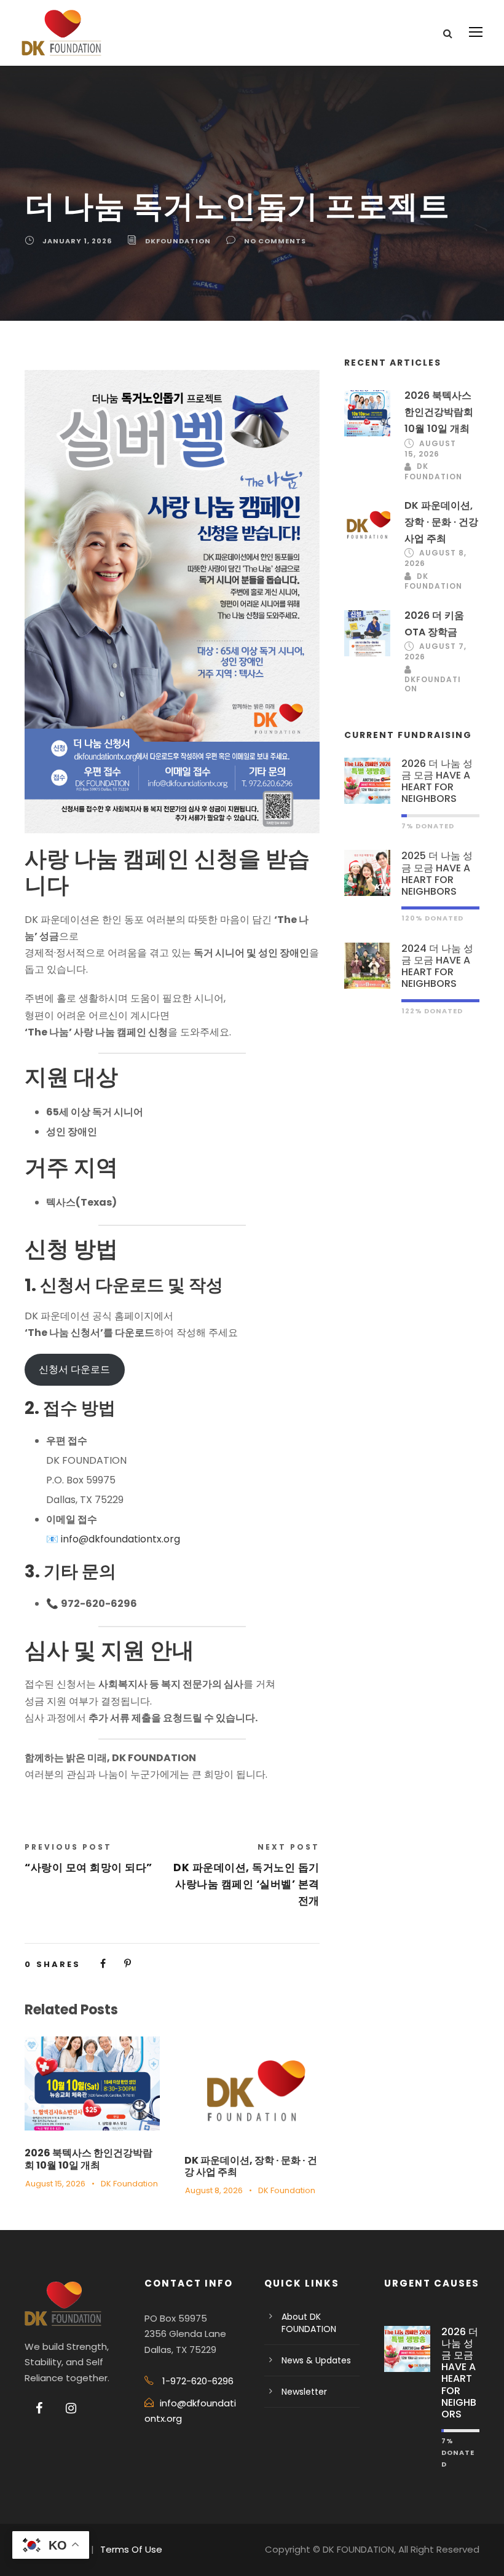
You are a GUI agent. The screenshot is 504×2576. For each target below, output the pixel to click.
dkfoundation (178, 241)
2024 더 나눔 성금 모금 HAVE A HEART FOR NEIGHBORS (437, 966)
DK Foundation (129, 2184)
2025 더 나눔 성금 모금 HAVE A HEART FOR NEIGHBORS (437, 874)
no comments (275, 241)
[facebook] (39, 2408)
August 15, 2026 (55, 2184)
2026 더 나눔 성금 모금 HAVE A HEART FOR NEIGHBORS (437, 781)
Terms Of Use (131, 2549)
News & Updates (316, 2360)
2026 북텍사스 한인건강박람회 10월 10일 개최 (89, 2159)
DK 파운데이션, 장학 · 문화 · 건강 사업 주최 (251, 2166)
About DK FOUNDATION (309, 2323)
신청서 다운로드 (74, 1369)
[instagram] (71, 2408)
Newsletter (304, 2392)
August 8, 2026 (214, 2190)
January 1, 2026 (77, 241)
